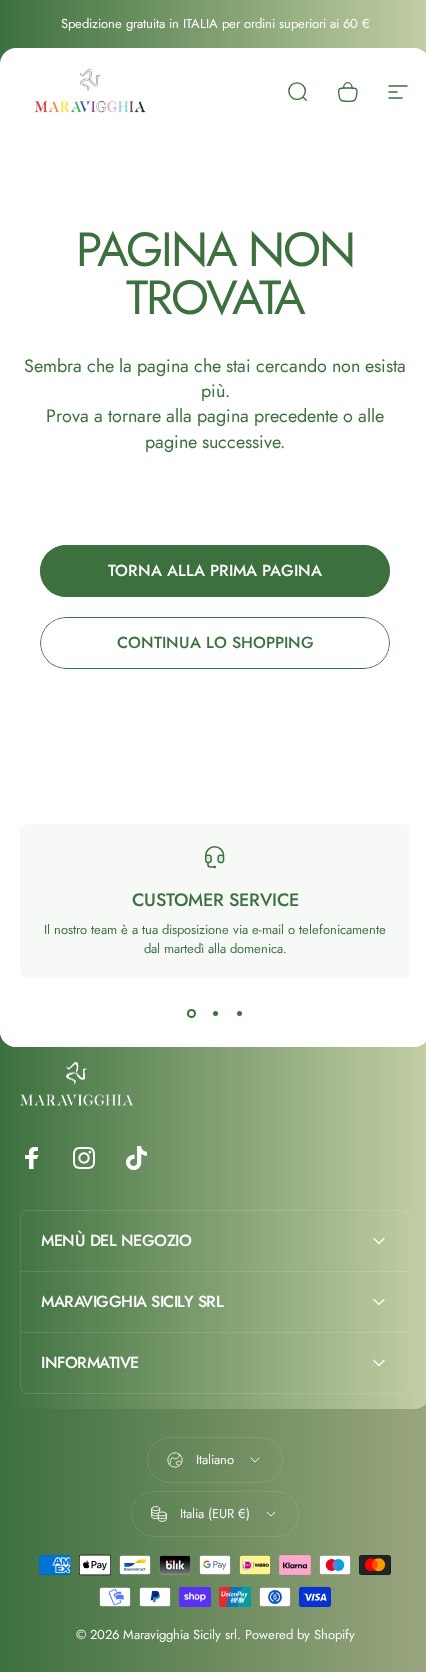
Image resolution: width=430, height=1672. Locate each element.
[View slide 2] (215, 1014)
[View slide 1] (191, 1014)
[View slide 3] (239, 1014)
